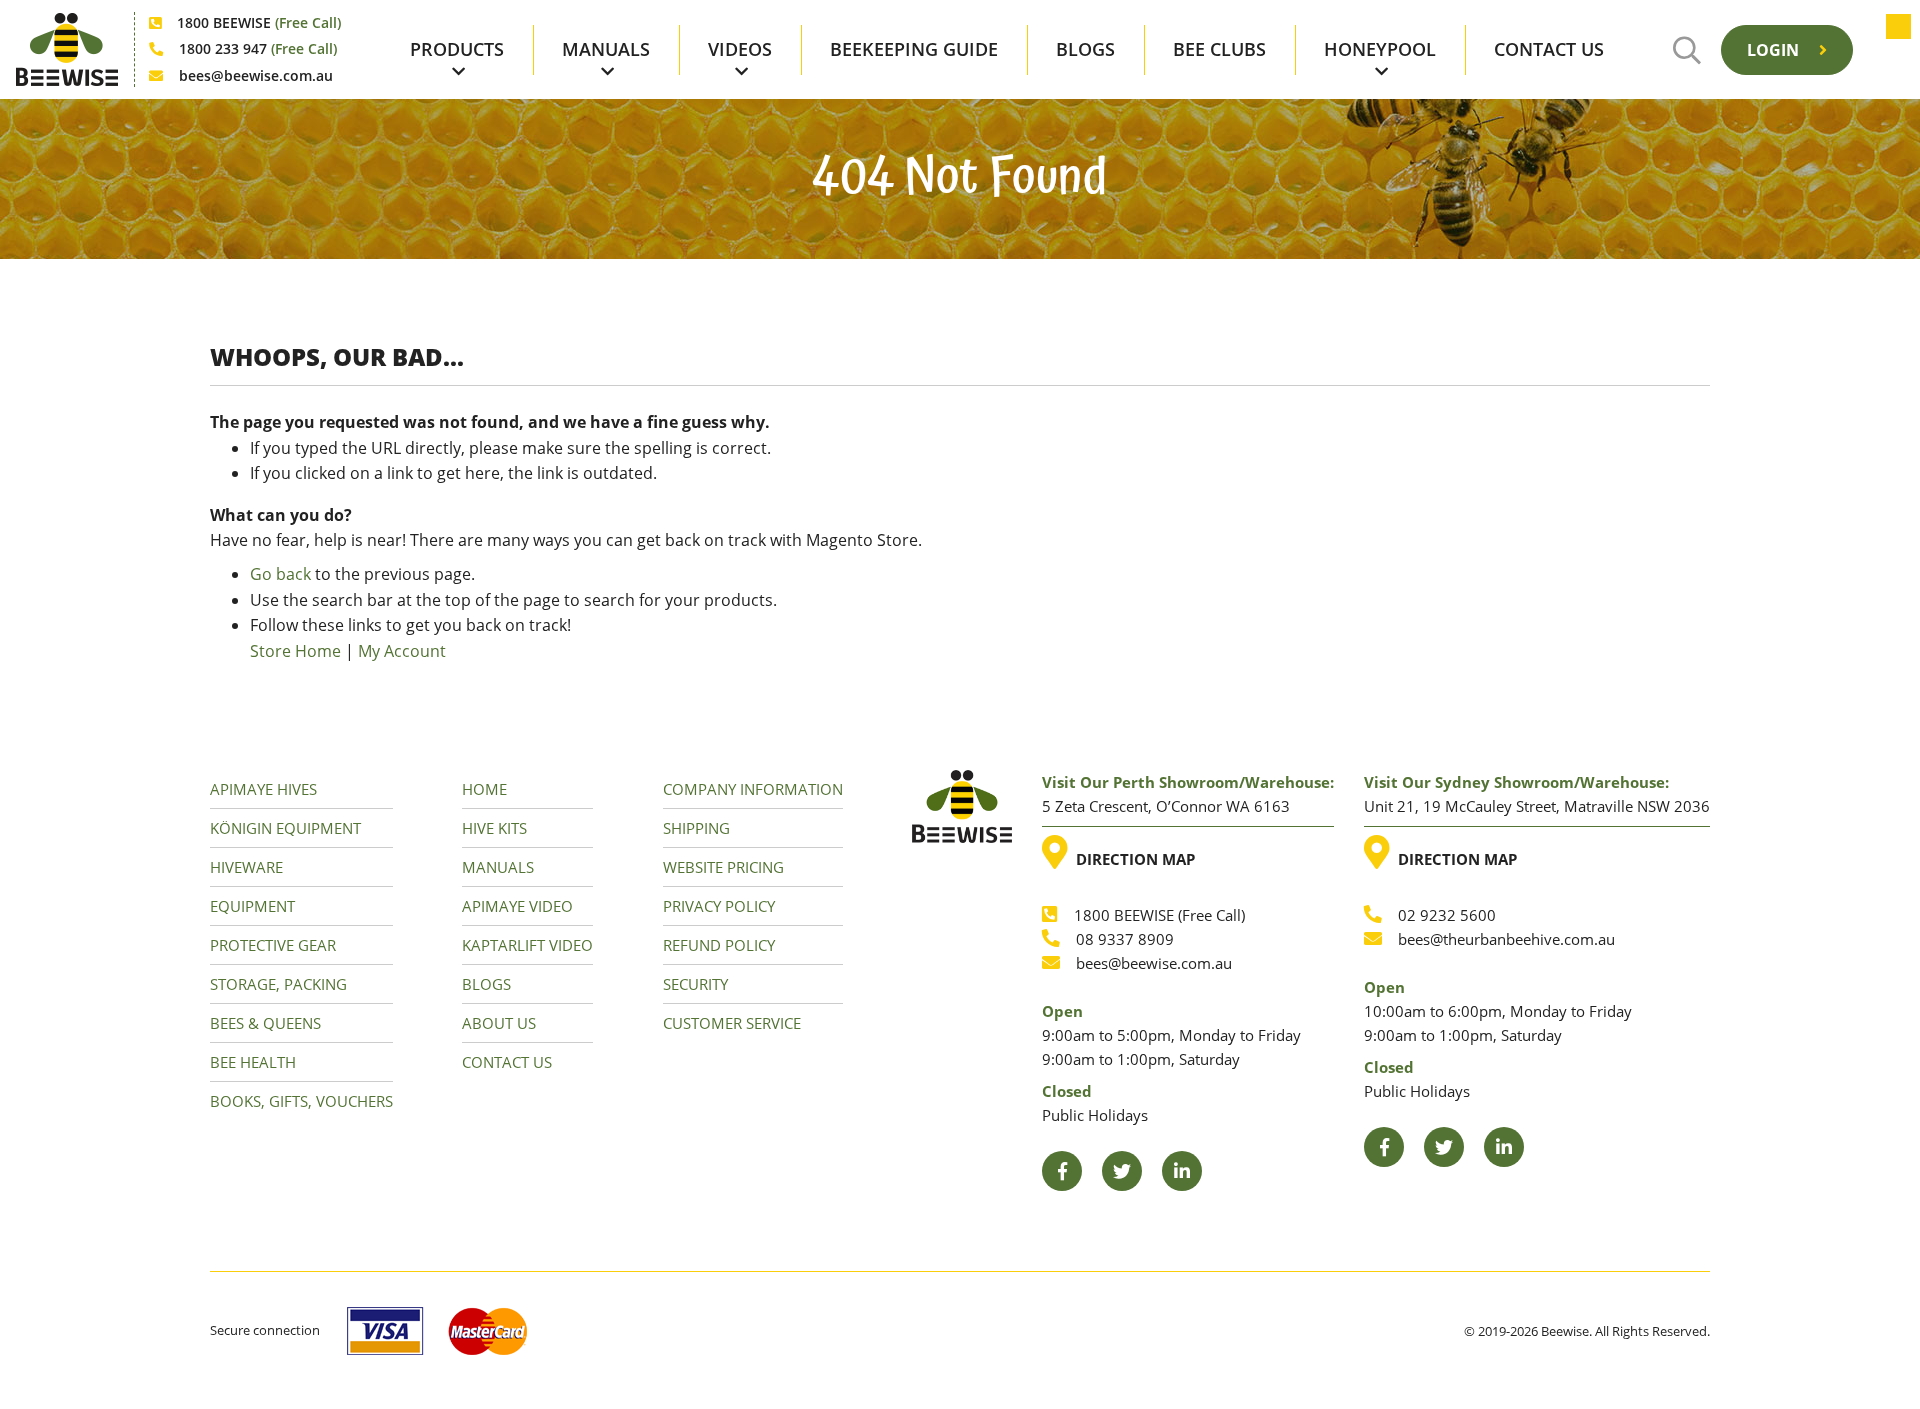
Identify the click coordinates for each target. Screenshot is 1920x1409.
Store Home (295, 651)
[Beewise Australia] (67, 49)
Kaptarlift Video (527, 945)
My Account (402, 651)
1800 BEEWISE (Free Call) (1159, 915)
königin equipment (285, 828)
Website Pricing (723, 867)
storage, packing (278, 984)
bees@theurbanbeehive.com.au (1506, 939)
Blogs (1085, 49)
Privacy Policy (719, 906)
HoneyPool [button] (1380, 49)
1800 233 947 (258, 48)
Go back (280, 574)
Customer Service (732, 1023)
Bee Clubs (1219, 49)
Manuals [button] (606, 49)
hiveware (246, 867)
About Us (499, 1023)
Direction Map (1131, 852)
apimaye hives (263, 789)
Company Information (753, 789)
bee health (253, 1062)
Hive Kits (494, 828)
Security (695, 984)
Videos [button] (740, 49)
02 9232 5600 (1447, 915)
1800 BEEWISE (259, 22)
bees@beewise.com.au (256, 75)
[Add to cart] (1888, 50)
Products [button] (457, 49)
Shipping (696, 828)
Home (484, 789)
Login (1775, 50)
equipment (252, 906)
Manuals (498, 867)
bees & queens (265, 1023)
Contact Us (1549, 49)
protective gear (273, 945)
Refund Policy (719, 945)
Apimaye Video (517, 906)
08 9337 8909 (1125, 939)
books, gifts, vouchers (301, 1101)
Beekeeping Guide (914, 49)
